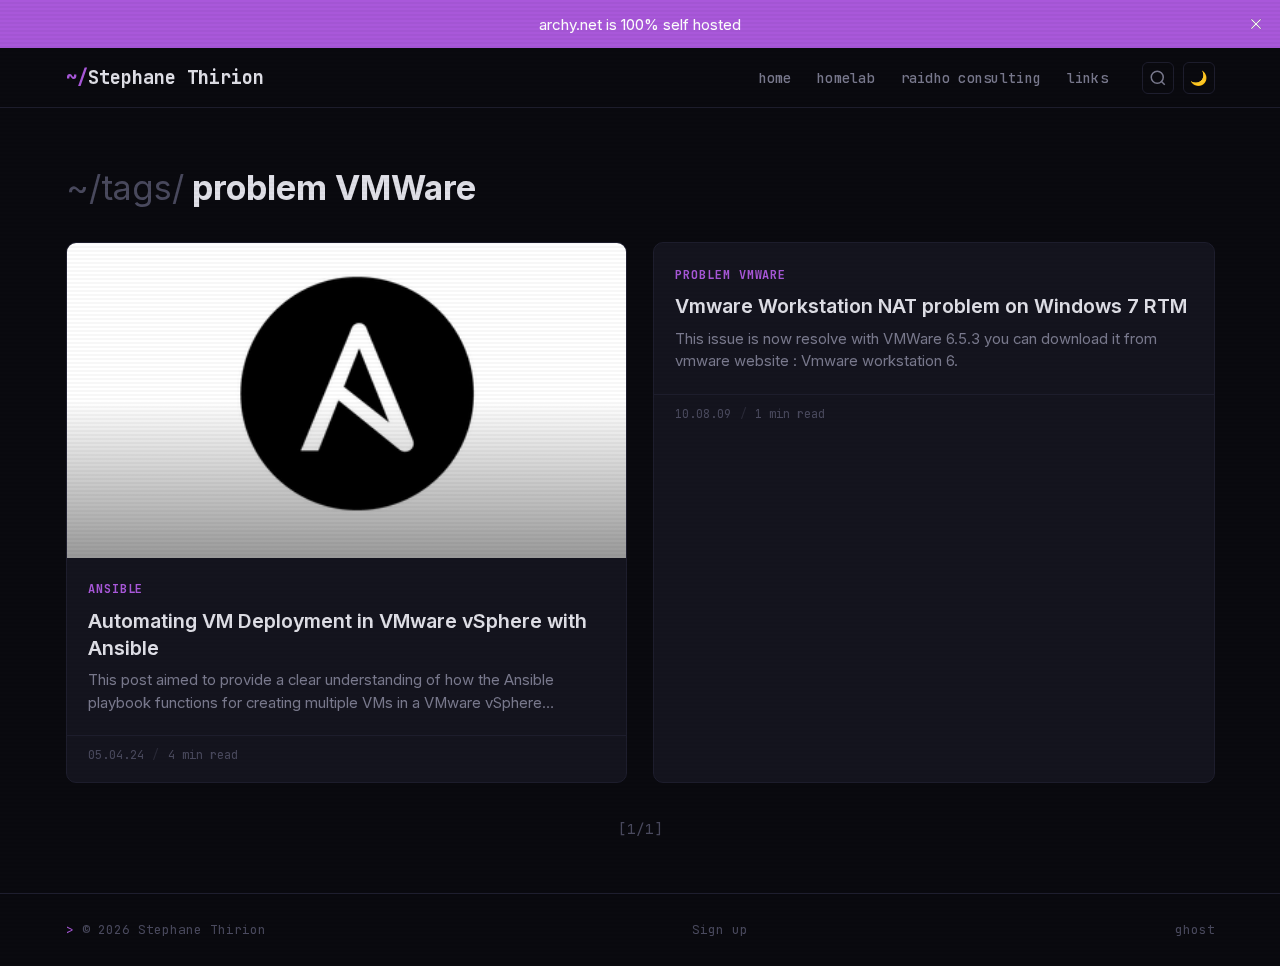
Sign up (720, 929)
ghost (1195, 929)
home (775, 78)
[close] (1256, 24)
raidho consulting (971, 78)
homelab (846, 78)
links (1087, 78)
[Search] (1158, 78)
